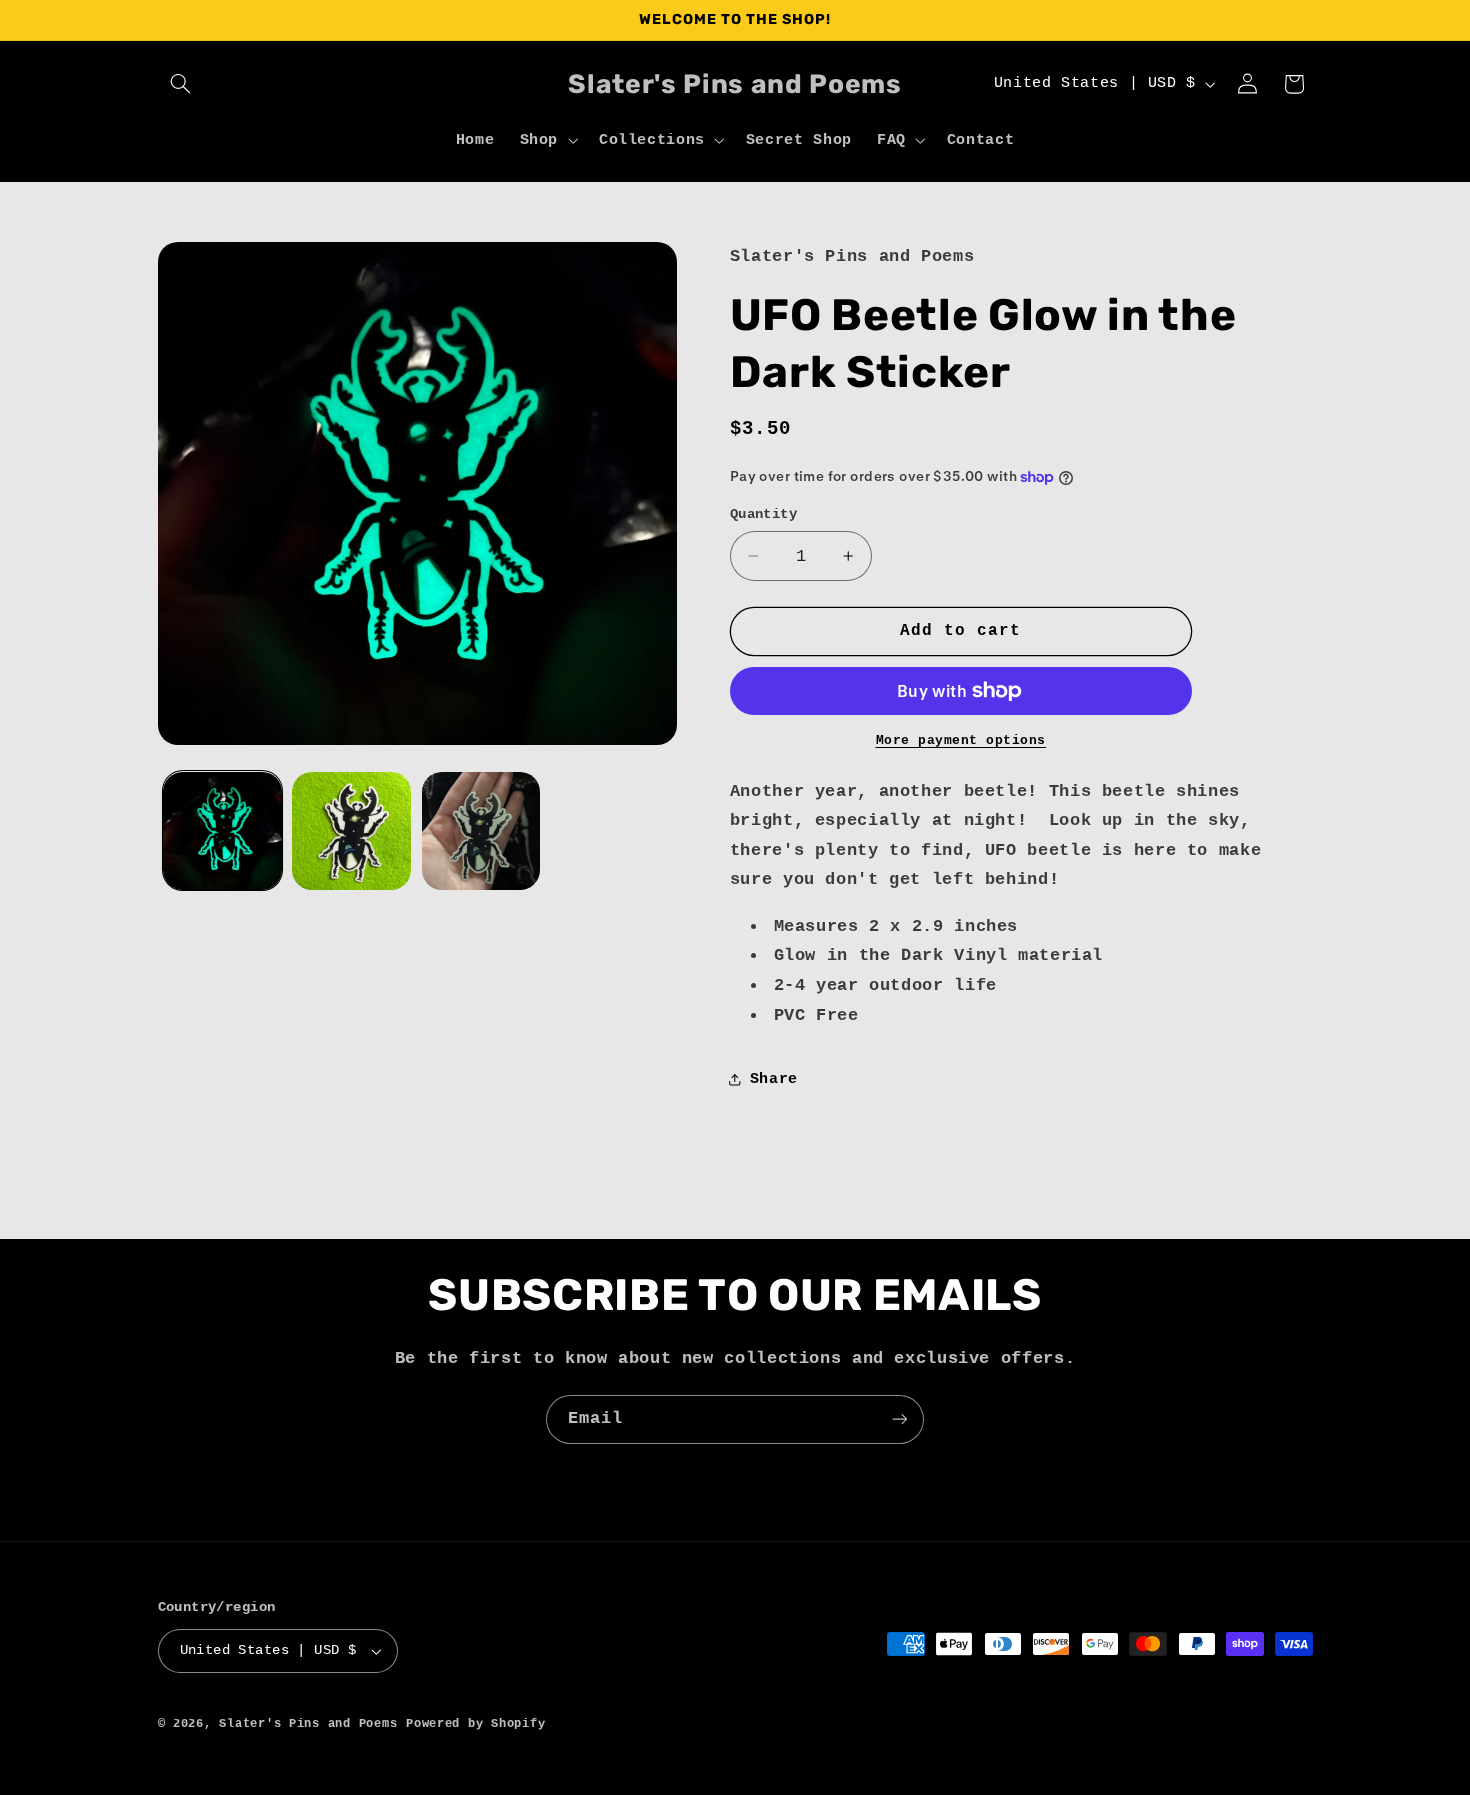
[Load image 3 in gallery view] (481, 831)
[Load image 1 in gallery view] (222, 831)
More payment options (961, 741)
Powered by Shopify (475, 1723)
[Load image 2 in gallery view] (351, 831)
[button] (181, 84)
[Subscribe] (900, 1419)
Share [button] (774, 1079)
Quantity (763, 514)
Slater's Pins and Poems (308, 1723)
